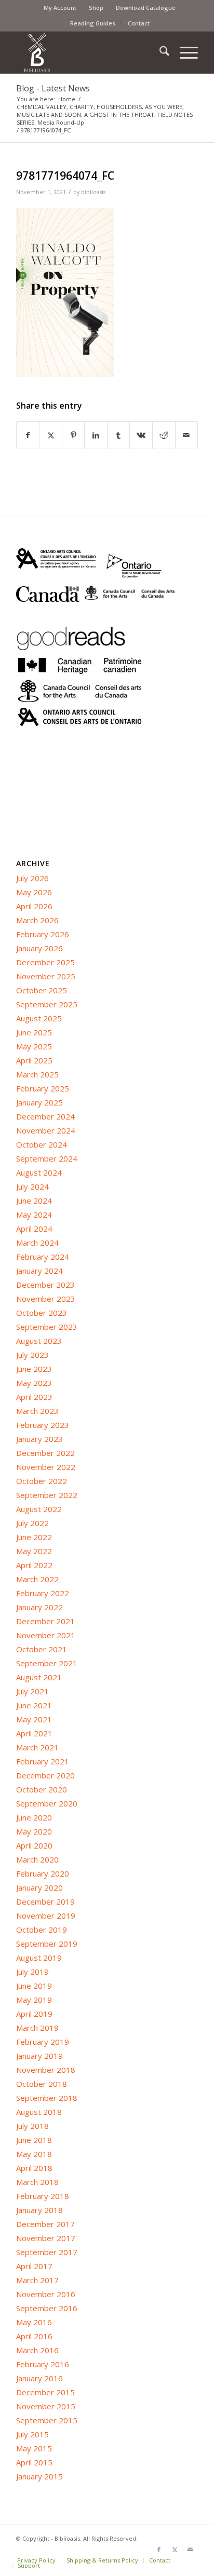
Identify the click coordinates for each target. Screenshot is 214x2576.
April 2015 (34, 2462)
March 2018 (37, 2182)
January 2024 (39, 1271)
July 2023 (32, 1355)
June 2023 (34, 1369)
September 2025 (47, 1004)
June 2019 (34, 1986)
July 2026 (32, 878)
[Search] (159, 52)
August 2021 (39, 1677)
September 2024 (47, 1158)
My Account (60, 8)
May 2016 (34, 2322)
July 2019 (32, 1972)
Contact (139, 23)
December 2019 (45, 1901)
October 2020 (42, 1789)
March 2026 (37, 920)
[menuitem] (60, 8)
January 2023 (39, 1439)
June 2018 (34, 2140)
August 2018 (39, 2112)
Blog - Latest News (53, 88)
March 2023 (37, 1411)
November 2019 (46, 1916)
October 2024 (42, 1144)
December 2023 (45, 1285)
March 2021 (37, 1747)
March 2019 (37, 2028)
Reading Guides (93, 23)
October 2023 (42, 1313)
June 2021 (34, 1705)
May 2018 (34, 2154)
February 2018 (43, 2196)
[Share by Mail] (187, 435)
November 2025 (46, 976)
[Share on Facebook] (28, 435)
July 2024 (32, 1186)
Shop (96, 8)
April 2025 (34, 1060)
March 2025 (37, 1074)
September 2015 (47, 2420)
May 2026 (34, 892)
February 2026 (43, 934)
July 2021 (32, 1691)
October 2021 (42, 1649)
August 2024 (39, 1172)
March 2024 (37, 1243)
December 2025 (45, 962)
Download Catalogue (146, 8)
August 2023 (39, 1341)
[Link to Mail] (190, 2550)
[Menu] (184, 52)
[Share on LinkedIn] (96, 435)
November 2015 (46, 2406)
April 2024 (34, 1229)
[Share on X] (51, 435)
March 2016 (37, 2350)
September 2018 (47, 2098)
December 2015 (45, 2392)
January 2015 (39, 2476)
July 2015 (32, 2434)
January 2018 (39, 2210)
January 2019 (39, 2056)
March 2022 (37, 1579)
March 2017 (37, 2280)
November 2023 (46, 1299)
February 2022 (43, 1593)
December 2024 (45, 1116)
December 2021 (45, 1621)
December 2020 (45, 1775)
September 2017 (47, 2252)
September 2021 (47, 1663)
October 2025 (42, 990)
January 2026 (39, 948)
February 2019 (43, 2042)
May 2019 (34, 2000)
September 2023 (47, 1327)
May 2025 (34, 1046)
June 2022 (34, 1537)
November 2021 (46, 1635)
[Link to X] (175, 2550)
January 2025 (39, 1102)
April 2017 (34, 2266)
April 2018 (34, 2168)
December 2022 (45, 1453)
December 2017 (45, 2224)
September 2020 (47, 1803)
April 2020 (34, 1845)
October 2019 (42, 1930)
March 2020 (37, 1859)
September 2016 (47, 2308)
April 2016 (34, 2336)
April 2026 (34, 906)
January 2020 (39, 1887)
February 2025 (43, 1088)
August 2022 (39, 1509)
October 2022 (42, 1481)
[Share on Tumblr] (119, 435)
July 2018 (32, 2126)
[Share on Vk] (141, 435)
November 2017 (46, 2238)
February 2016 (43, 2364)
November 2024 (46, 1130)
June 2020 (34, 1817)
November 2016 (46, 2294)
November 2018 (46, 2070)
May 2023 (34, 1383)
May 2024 (34, 1215)
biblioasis (93, 192)
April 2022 (34, 1565)
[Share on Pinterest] (73, 435)
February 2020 (43, 1873)
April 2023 (34, 1397)
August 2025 (39, 1018)
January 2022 (39, 1607)
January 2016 (39, 2378)
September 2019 (47, 1944)
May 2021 (34, 1719)
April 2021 (34, 1733)
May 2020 (34, 1831)
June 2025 (34, 1032)
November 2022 (46, 1467)
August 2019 (39, 1958)
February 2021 (43, 1761)
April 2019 (34, 2014)
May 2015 (34, 2448)
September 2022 (47, 1495)
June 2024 (34, 1201)
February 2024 (43, 1257)
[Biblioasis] (89, 52)
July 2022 (32, 1523)
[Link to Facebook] (159, 2550)
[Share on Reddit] (164, 435)
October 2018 (42, 2084)
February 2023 (43, 1425)
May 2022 (34, 1551)
